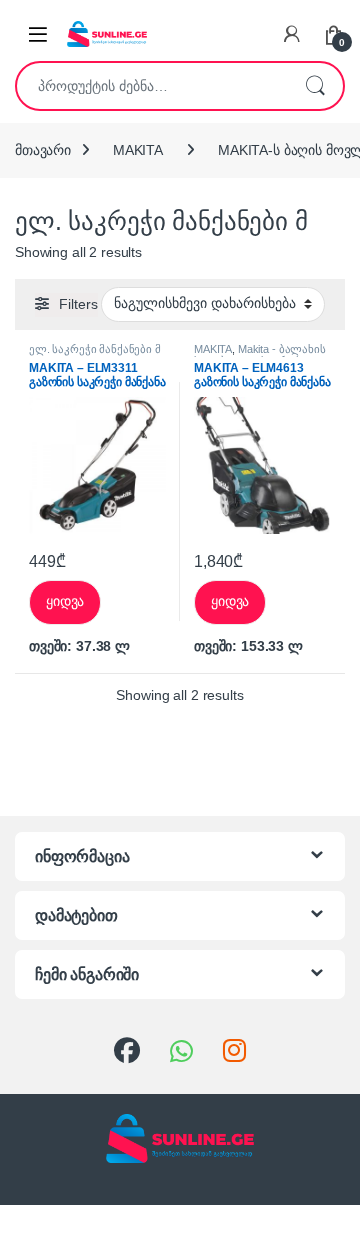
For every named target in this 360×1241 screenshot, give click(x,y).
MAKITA (138, 150)
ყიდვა (65, 601)
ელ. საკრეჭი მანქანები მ (95, 349)
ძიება (315, 86)
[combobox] (152, 86)
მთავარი (43, 150)
